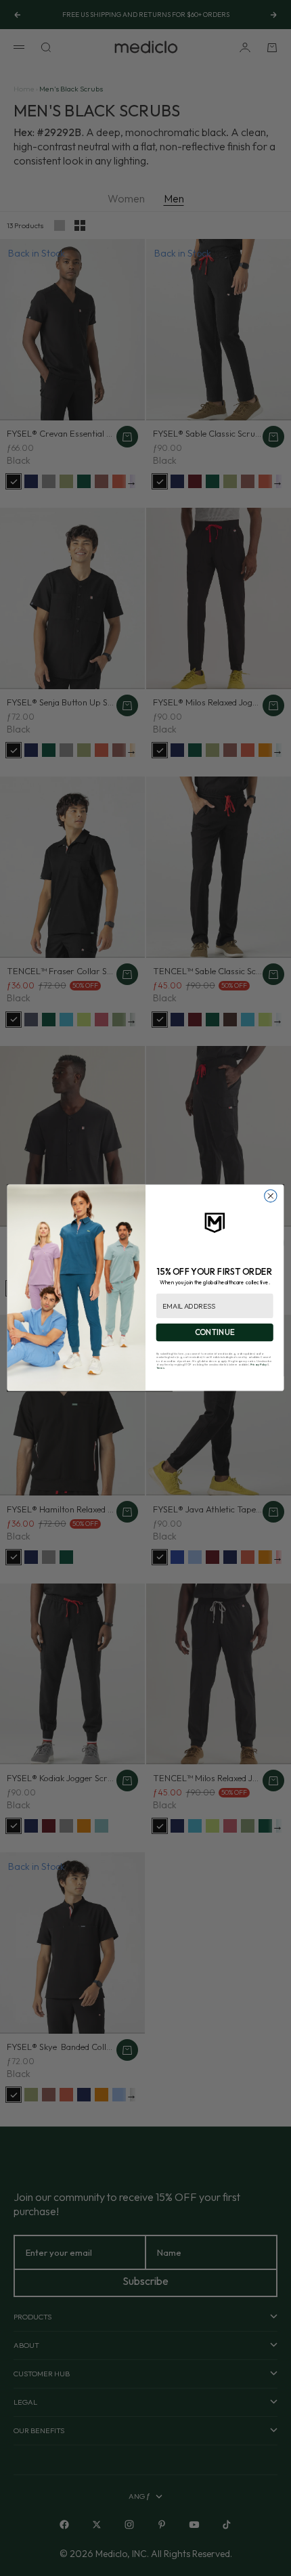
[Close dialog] (271, 1196)
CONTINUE (215, 1333)
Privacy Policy (259, 1365)
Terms (160, 1368)
